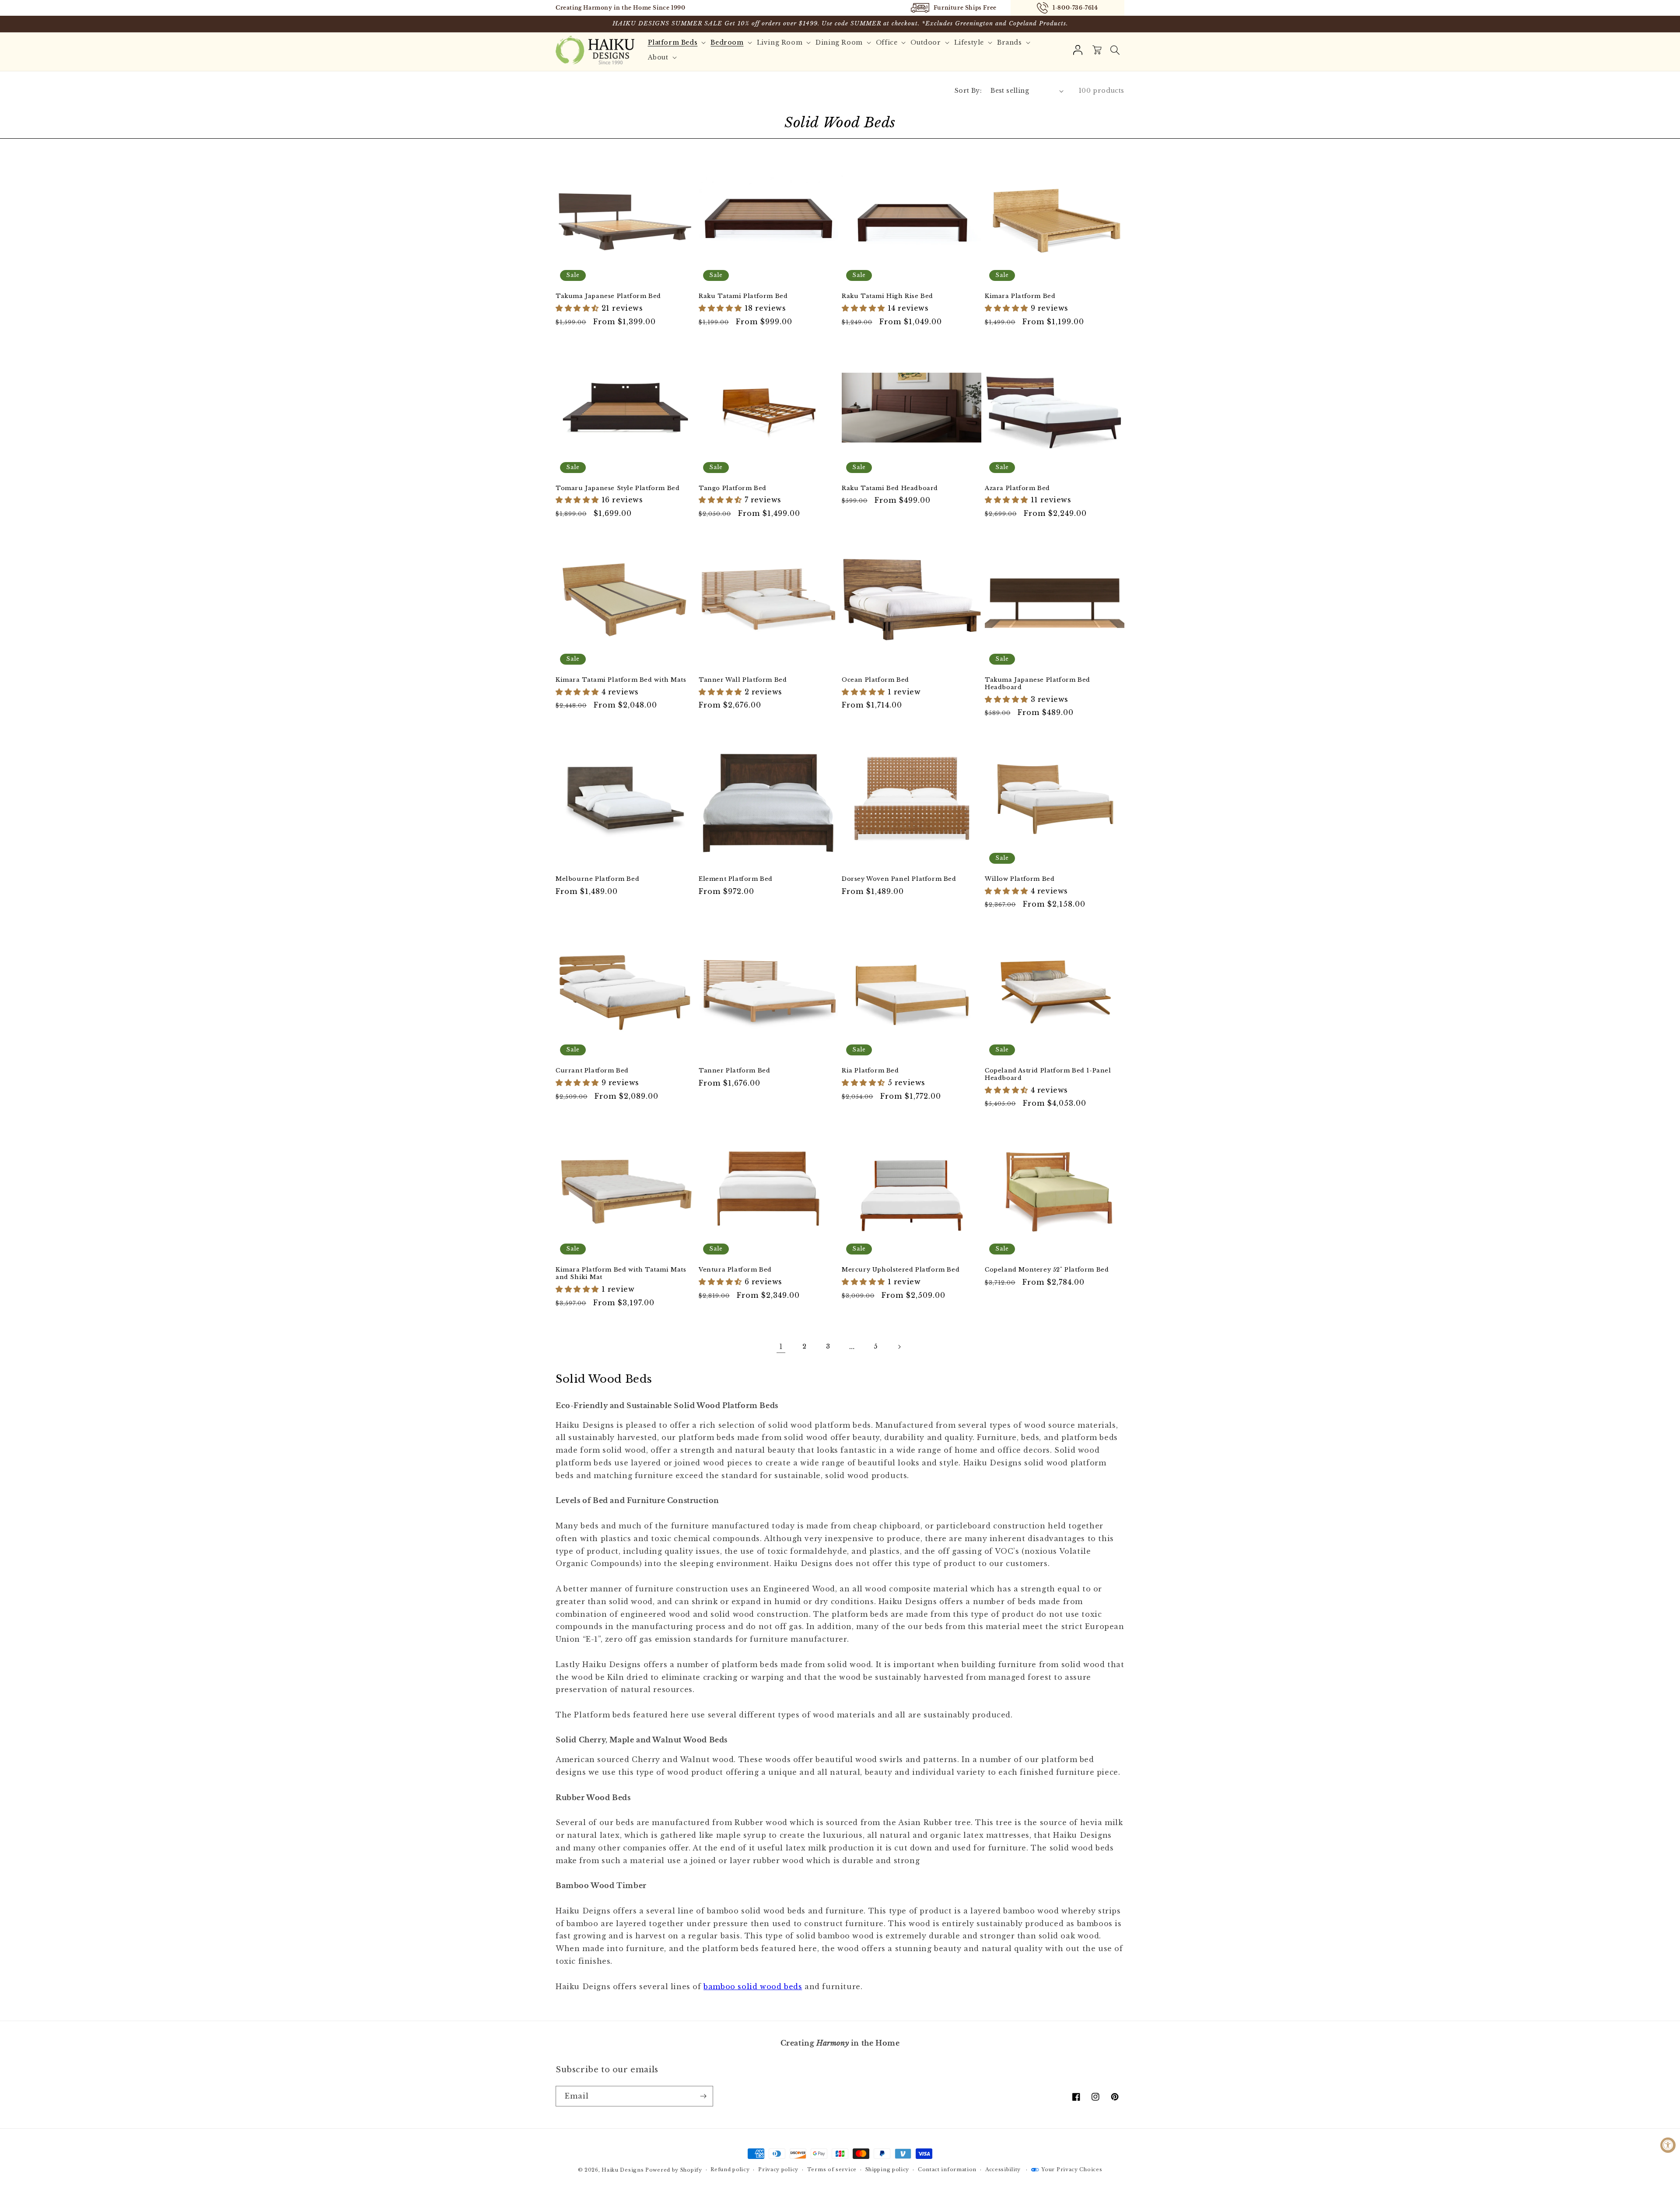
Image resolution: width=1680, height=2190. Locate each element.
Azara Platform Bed (1017, 488)
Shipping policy (887, 2169)
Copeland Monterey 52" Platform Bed (1047, 1270)
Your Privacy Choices (1072, 2169)
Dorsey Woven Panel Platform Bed (899, 879)
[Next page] (899, 1347)
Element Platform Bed (736, 879)
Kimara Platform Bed (1020, 296)
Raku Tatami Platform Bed (743, 296)
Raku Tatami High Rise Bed (887, 296)
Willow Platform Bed (1020, 879)
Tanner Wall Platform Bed (743, 680)
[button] (1115, 50)
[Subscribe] (703, 2096)
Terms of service (832, 2169)
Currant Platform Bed (592, 1071)
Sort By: (968, 91)
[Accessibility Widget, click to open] (1668, 2145)
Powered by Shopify (674, 2170)
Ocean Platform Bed (875, 680)
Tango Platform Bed (733, 488)
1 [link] (781, 1346)
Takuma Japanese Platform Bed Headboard (1038, 684)
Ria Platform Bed (870, 1071)
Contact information (947, 2169)
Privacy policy (778, 2169)
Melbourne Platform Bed (597, 879)
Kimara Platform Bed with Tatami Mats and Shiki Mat (621, 1274)
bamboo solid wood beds (753, 1987)
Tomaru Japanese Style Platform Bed (618, 488)
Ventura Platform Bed (735, 1270)
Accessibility (1003, 2169)
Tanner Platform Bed (734, 1071)
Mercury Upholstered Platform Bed (901, 1270)
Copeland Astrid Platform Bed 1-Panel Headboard (1048, 1074)
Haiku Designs (623, 2170)
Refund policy (730, 2169)
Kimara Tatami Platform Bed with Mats (621, 680)
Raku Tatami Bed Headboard (890, 488)
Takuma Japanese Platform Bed (608, 296)
